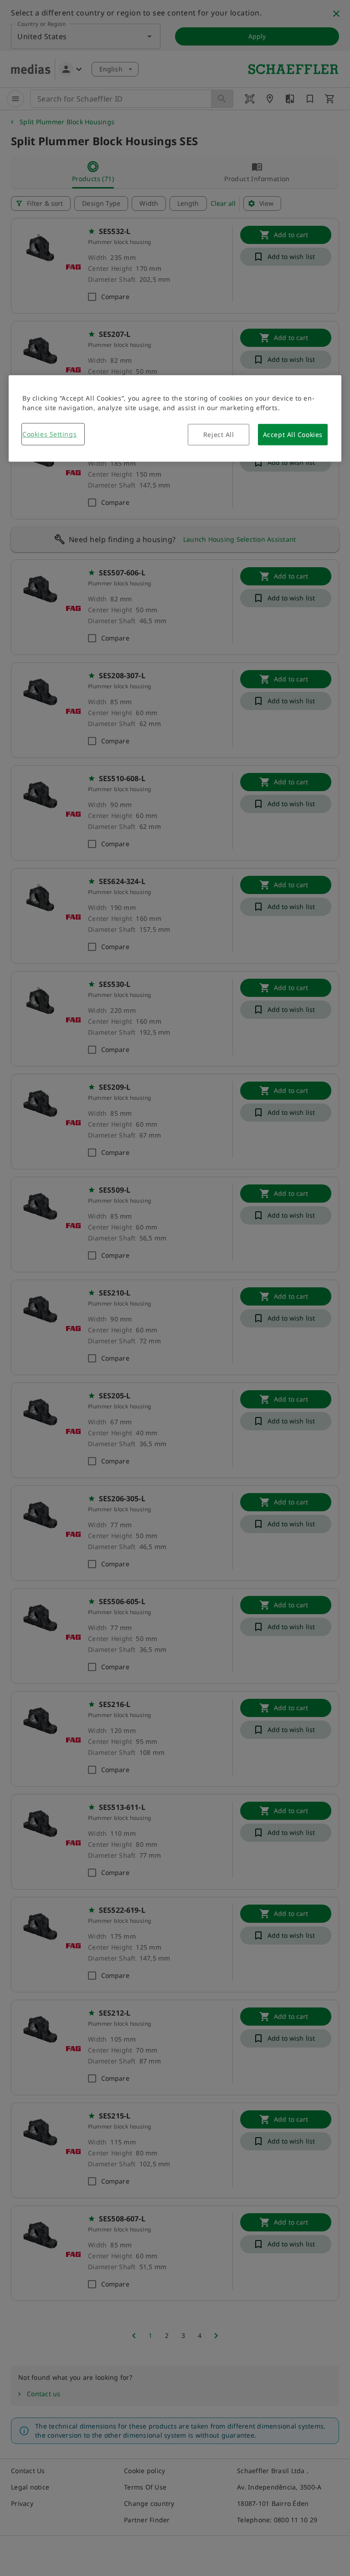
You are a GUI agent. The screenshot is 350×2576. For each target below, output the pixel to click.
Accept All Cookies (293, 434)
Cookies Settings (49, 434)
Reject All (219, 434)
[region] (175, 418)
